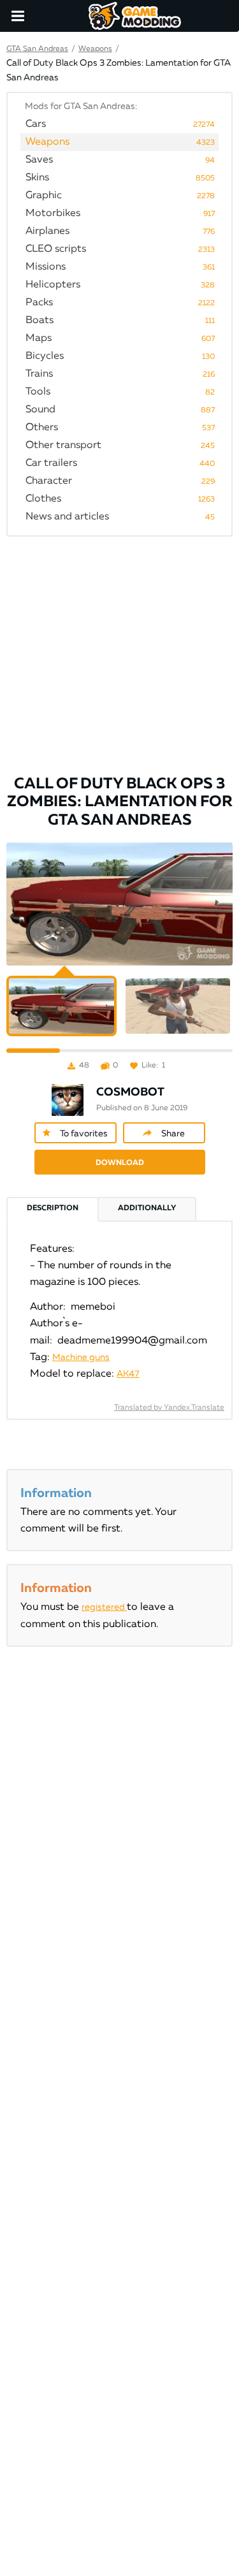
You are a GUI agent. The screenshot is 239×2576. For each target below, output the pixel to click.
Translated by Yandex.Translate (169, 1408)
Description (53, 1208)
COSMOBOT (130, 1092)
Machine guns (81, 1357)
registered (104, 1607)
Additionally (147, 1208)
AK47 (128, 1374)
